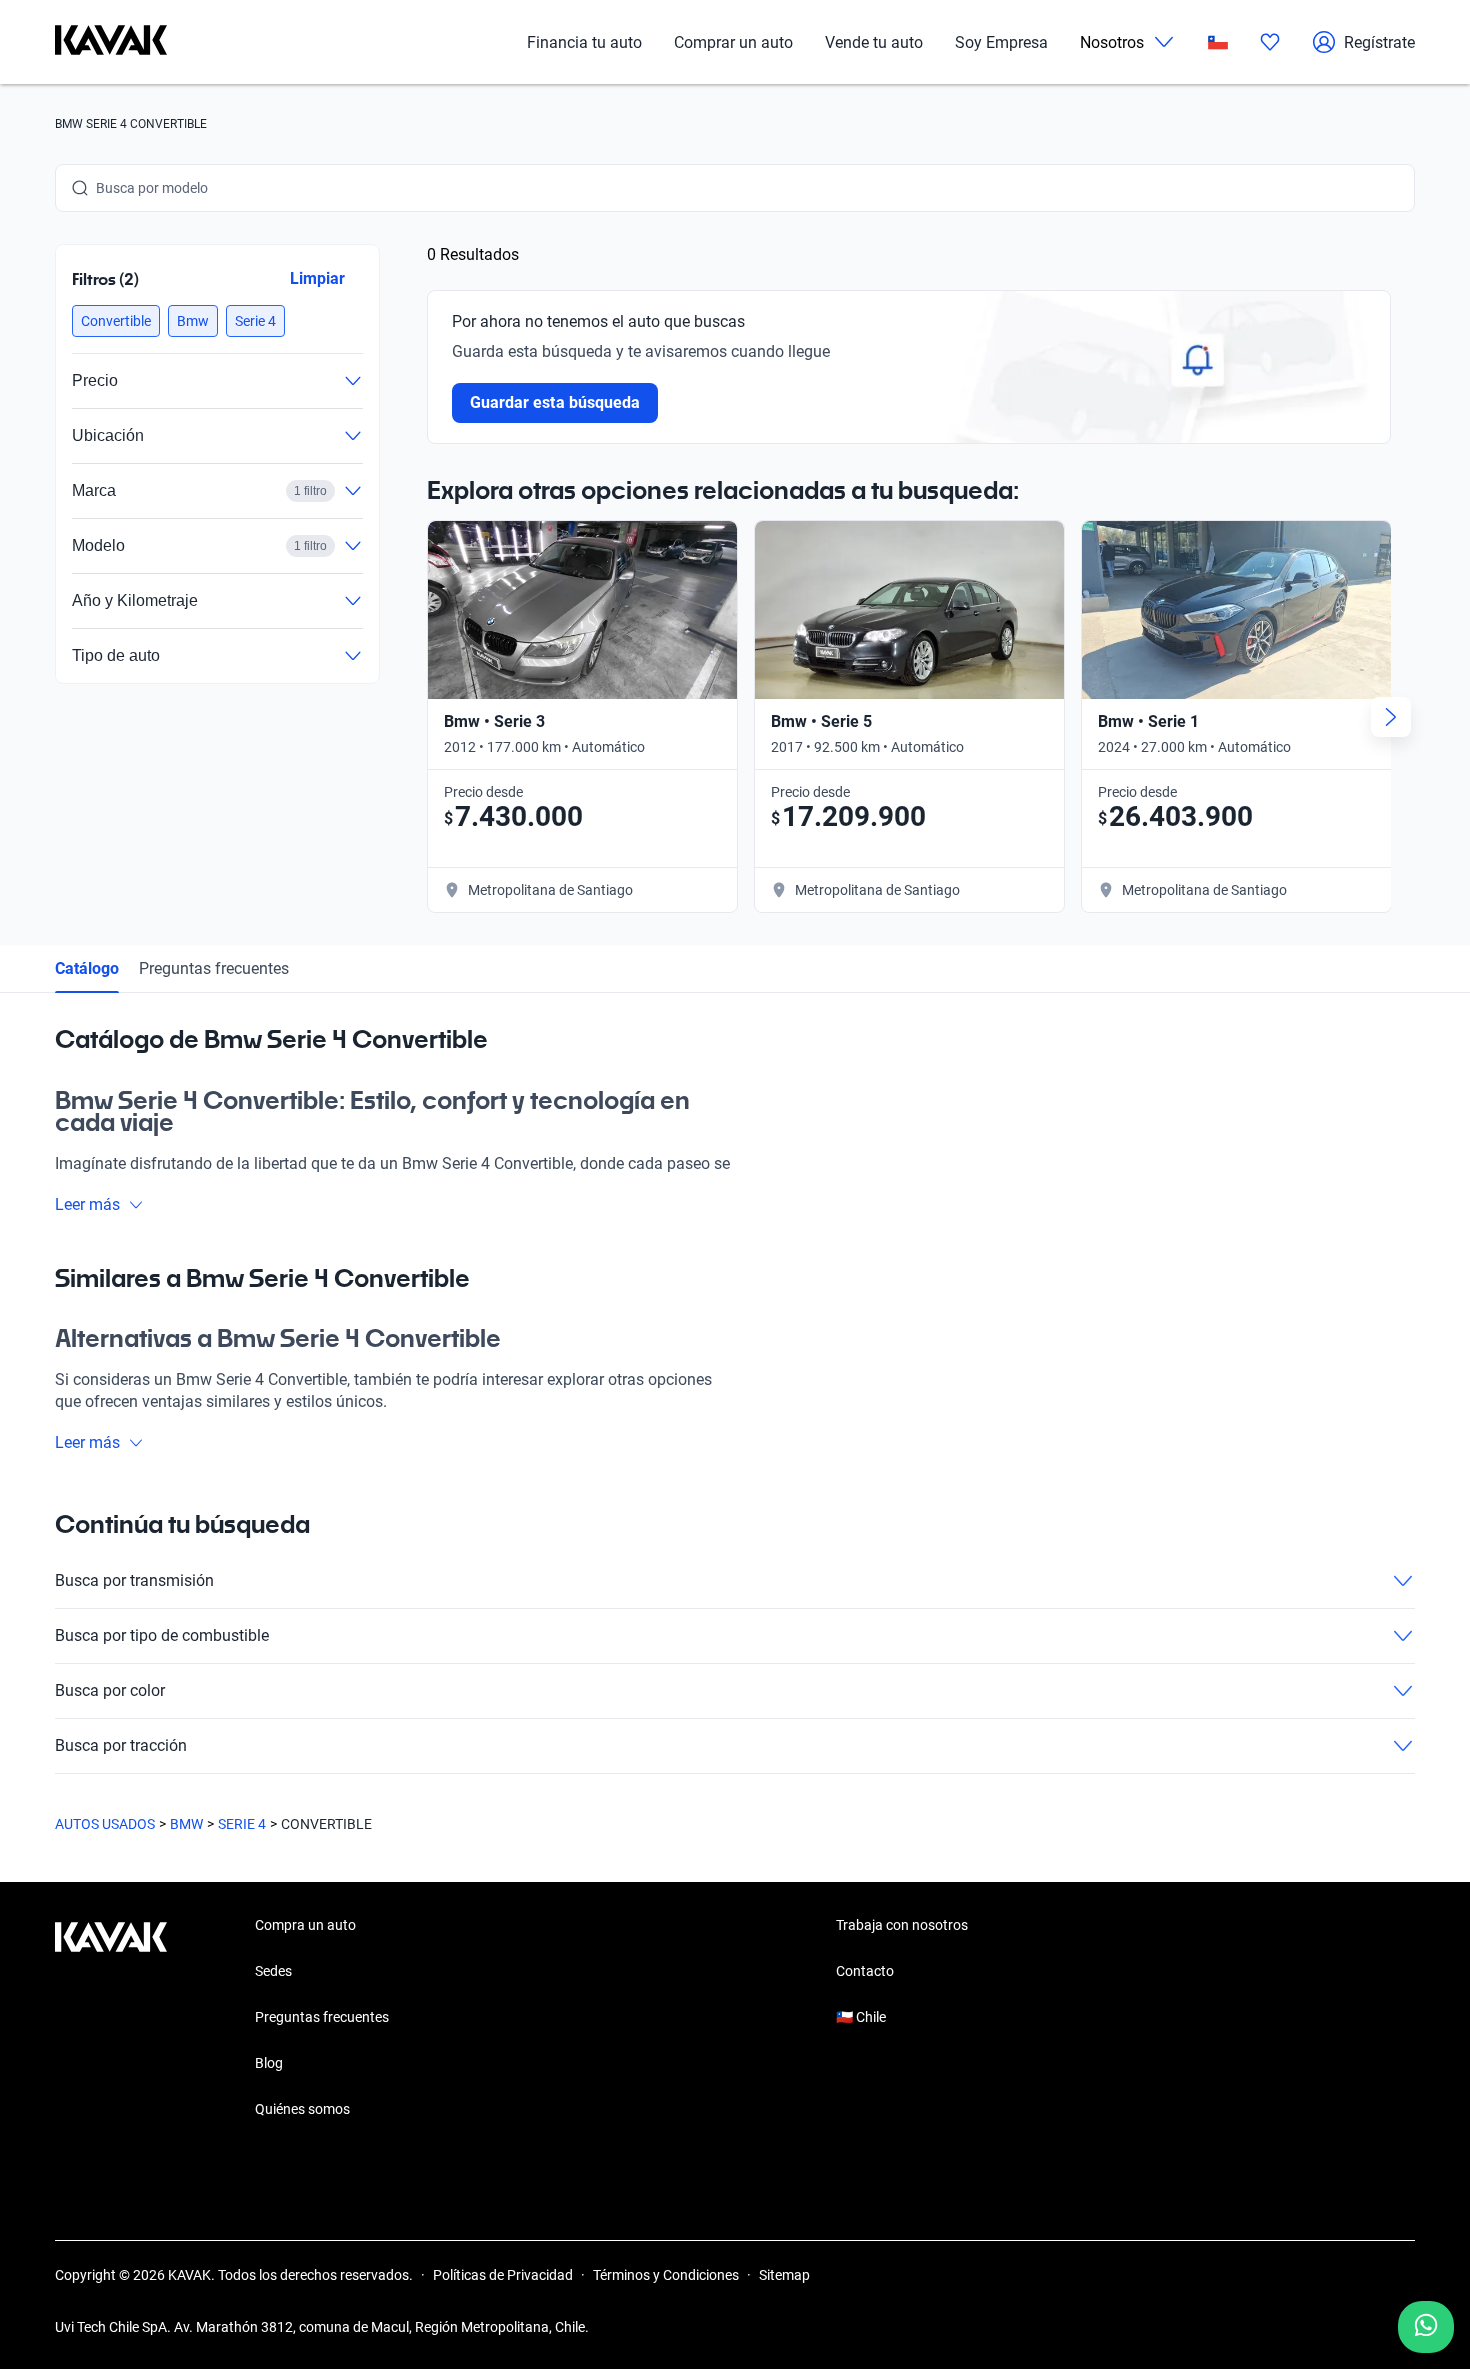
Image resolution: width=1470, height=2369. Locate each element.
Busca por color (110, 1690)
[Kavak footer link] (111, 2019)
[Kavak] (111, 42)
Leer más (87, 1204)
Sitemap (784, 2275)
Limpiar (317, 278)
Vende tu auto (874, 42)
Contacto (865, 1971)
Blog (269, 2063)
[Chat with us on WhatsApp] (1426, 2327)
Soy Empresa (1001, 42)
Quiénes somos (302, 2109)
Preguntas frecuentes (214, 968)
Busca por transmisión (134, 1580)
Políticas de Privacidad (503, 2275)
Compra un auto (305, 1925)
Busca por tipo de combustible (162, 1635)
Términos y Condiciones (666, 2275)
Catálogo (87, 968)
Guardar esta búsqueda (555, 402)
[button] (116, 321)
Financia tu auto (584, 42)
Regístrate (1379, 42)
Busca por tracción (121, 1745)
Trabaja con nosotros (902, 1925)
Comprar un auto (733, 42)
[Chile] (1218, 42)
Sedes (273, 1971)
